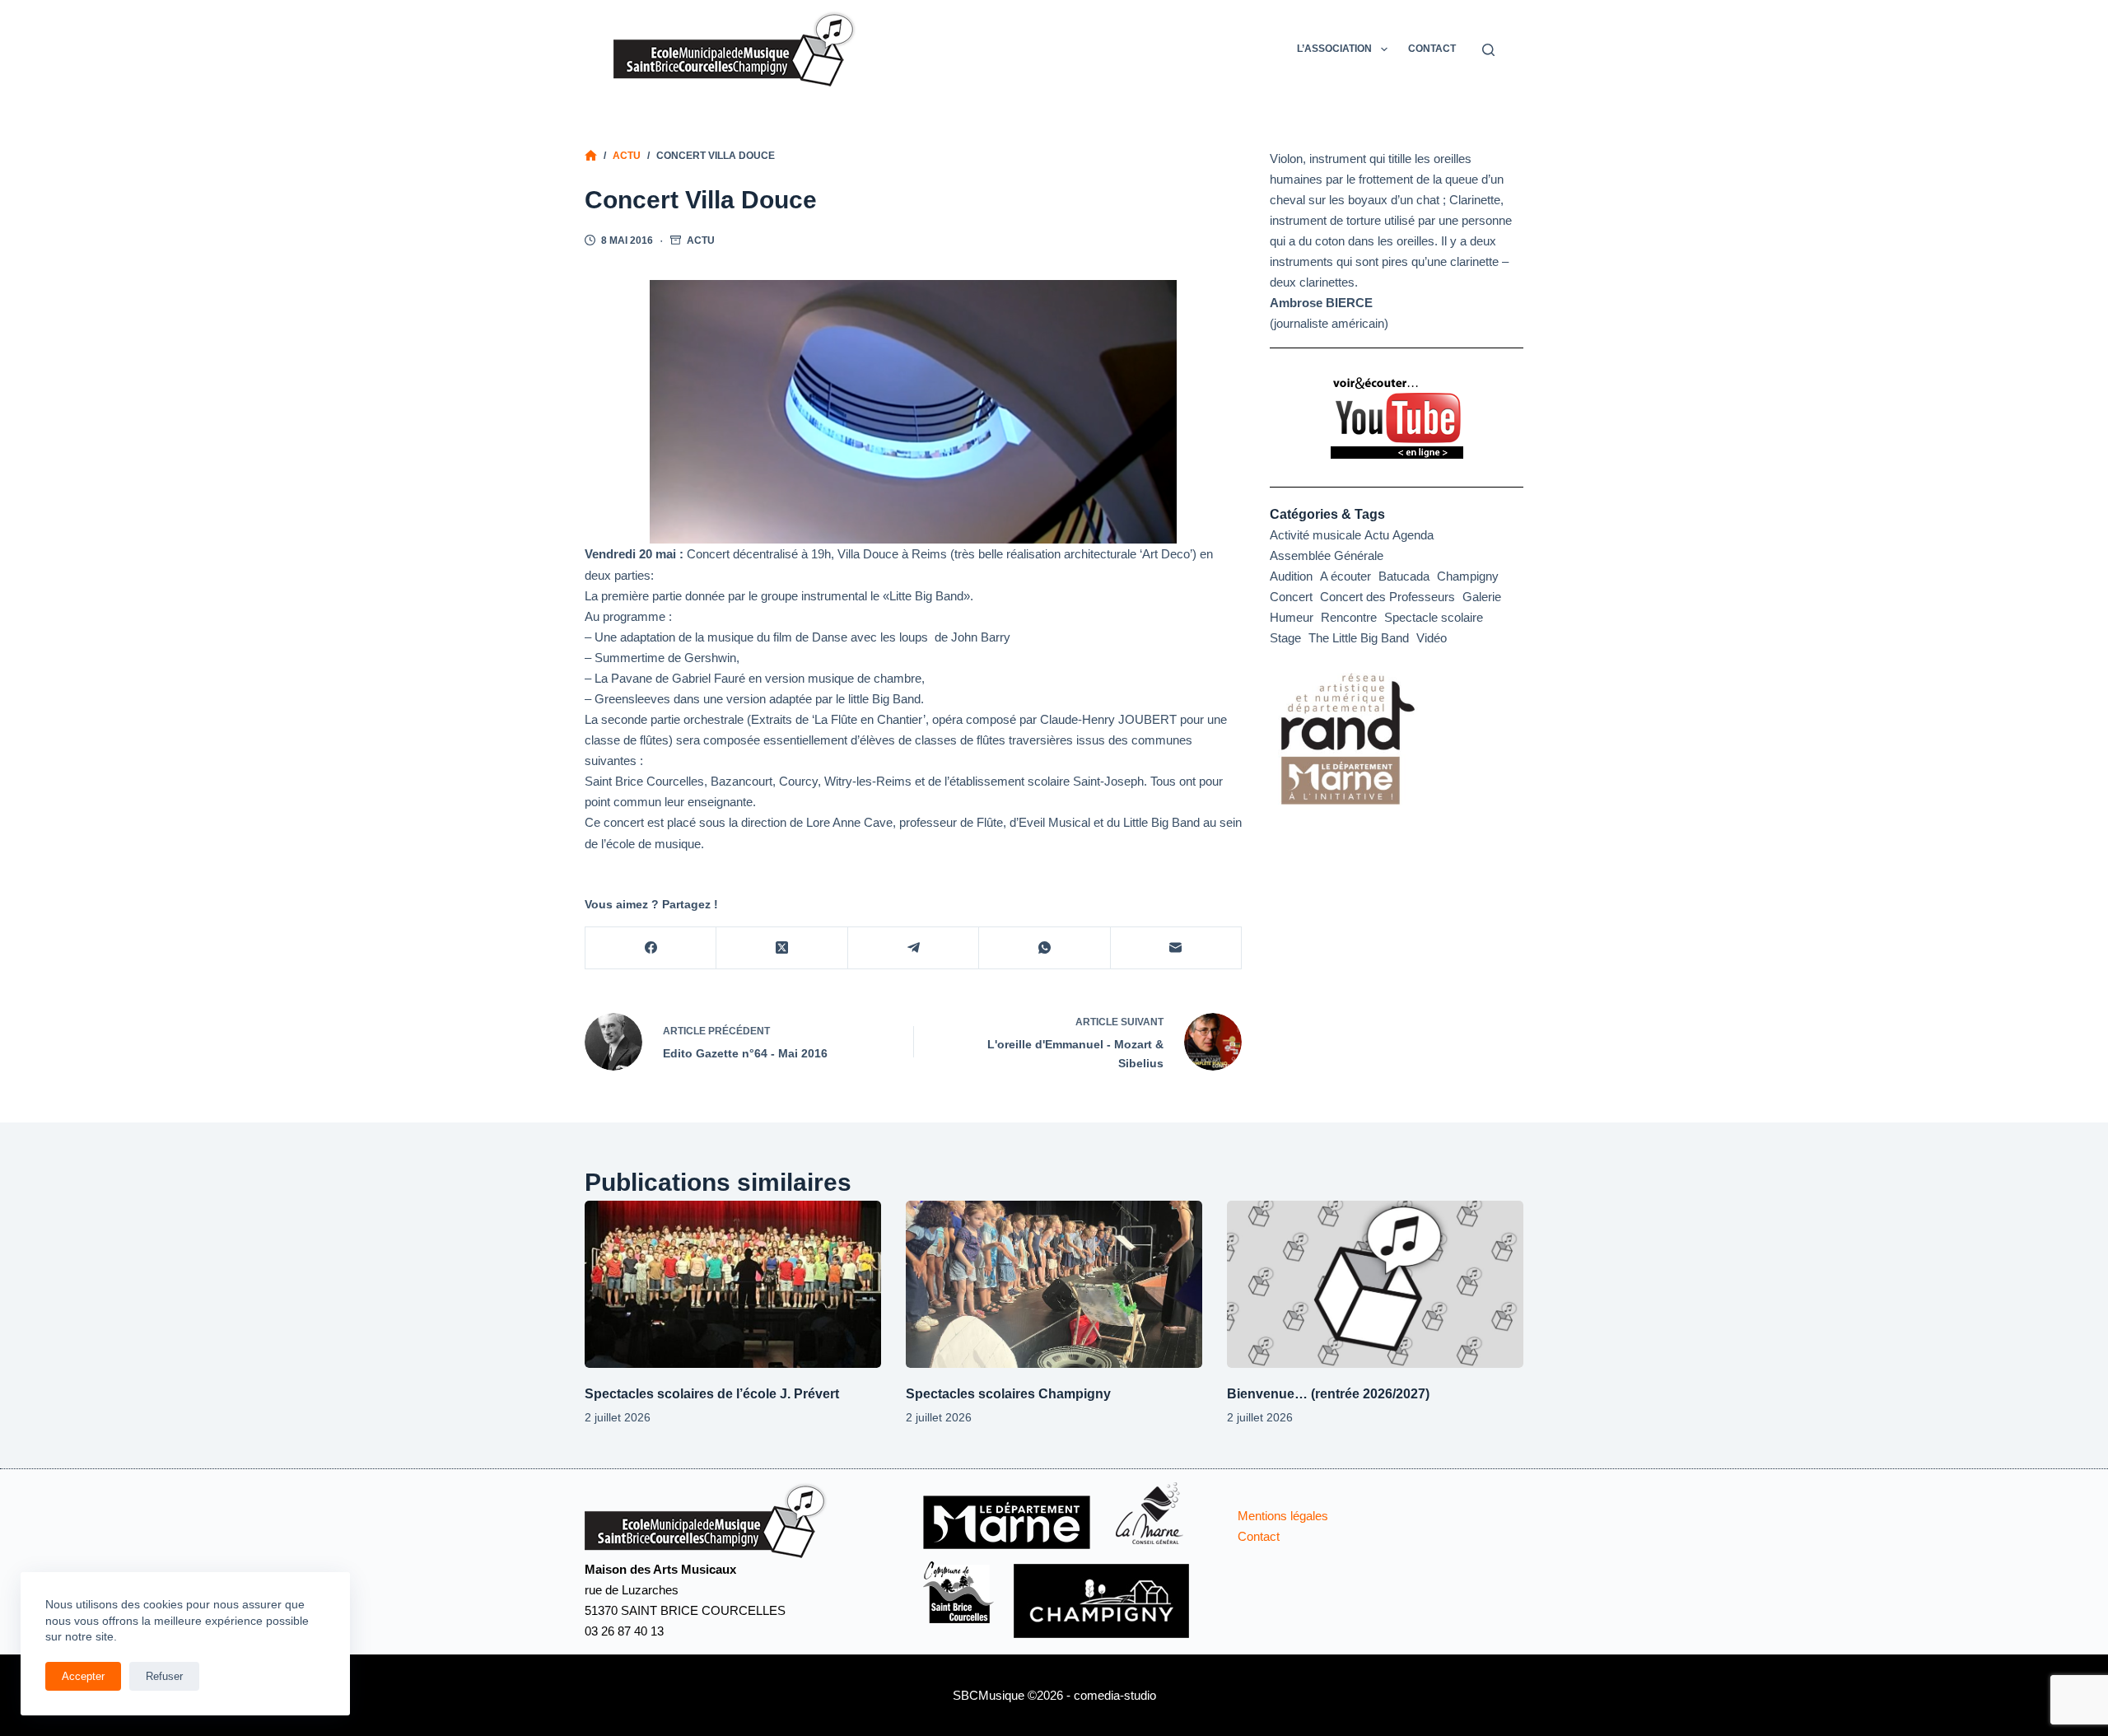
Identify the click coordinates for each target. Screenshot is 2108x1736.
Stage (1285, 638)
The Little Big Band (1359, 638)
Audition (1291, 576)
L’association (1334, 49)
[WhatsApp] (1045, 948)
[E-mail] (1176, 948)
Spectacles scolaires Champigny (1008, 1394)
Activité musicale (1315, 535)
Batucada (1404, 576)
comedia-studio (1115, 1695)
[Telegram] (914, 948)
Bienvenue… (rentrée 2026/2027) (1328, 1394)
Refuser (164, 1676)
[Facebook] (651, 948)
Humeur (1292, 617)
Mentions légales (1283, 1516)
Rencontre (1349, 617)
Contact (1432, 49)
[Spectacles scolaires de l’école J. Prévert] (733, 1284)
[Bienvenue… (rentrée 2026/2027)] (1375, 1284)
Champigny (1468, 576)
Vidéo (1432, 638)
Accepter (83, 1676)
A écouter (1345, 576)
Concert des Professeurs (1387, 597)
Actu (701, 240)
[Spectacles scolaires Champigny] (1054, 1284)
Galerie (1482, 597)
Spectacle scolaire (1434, 617)
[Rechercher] (1488, 50)
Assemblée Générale (1327, 555)
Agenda (1413, 535)
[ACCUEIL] (591, 156)
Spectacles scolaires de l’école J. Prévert (712, 1394)
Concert (1291, 597)
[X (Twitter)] (782, 948)
